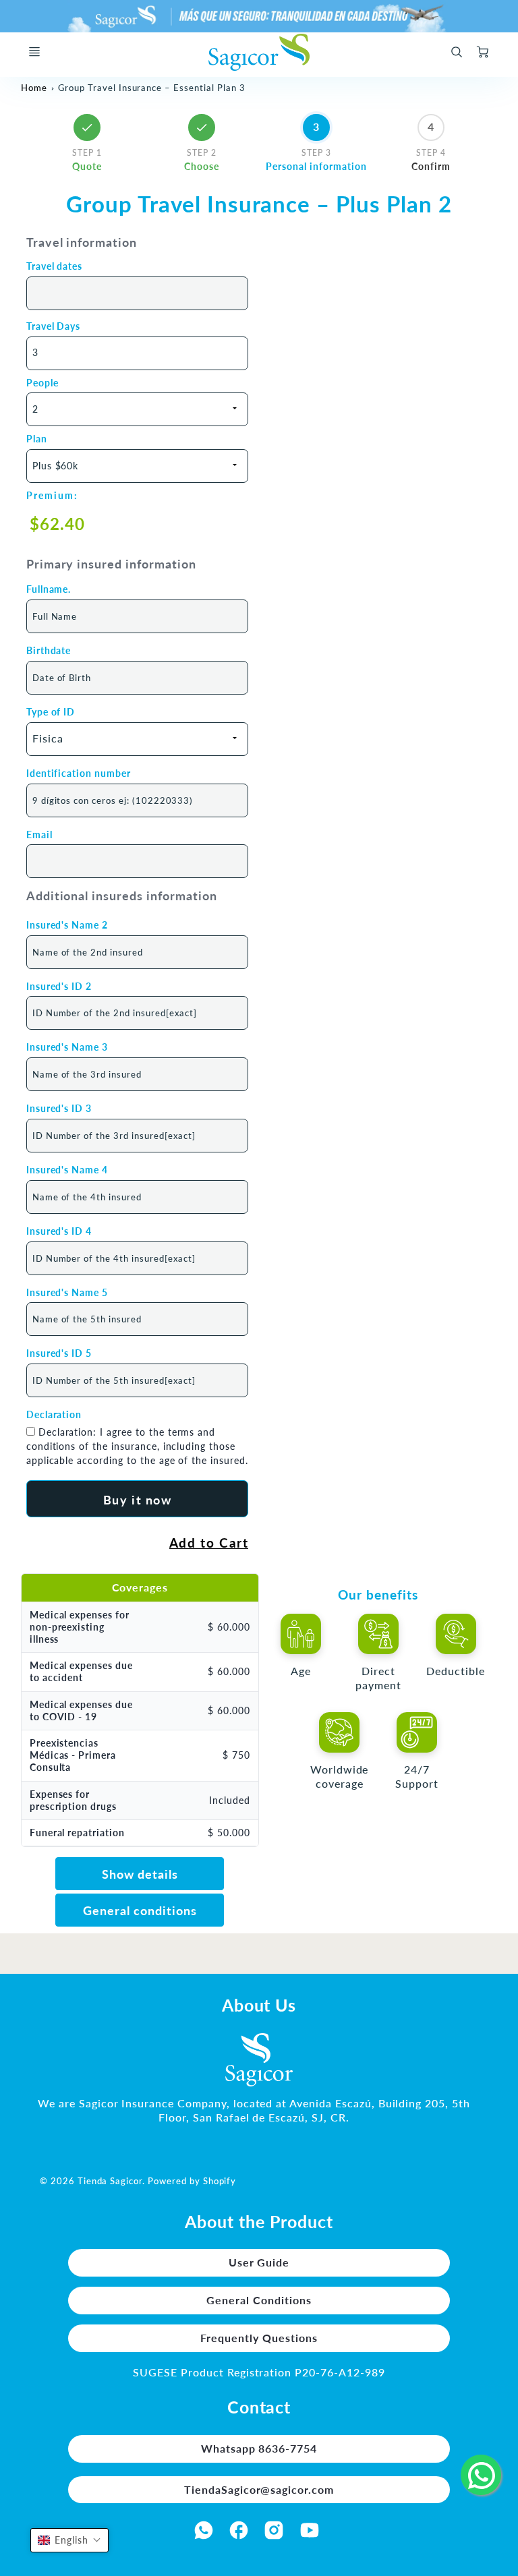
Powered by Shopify (192, 2181)
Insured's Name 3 (67, 1047)
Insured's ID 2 (59, 986)
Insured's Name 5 (67, 1292)
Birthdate (49, 650)
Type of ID (51, 712)
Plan (37, 439)
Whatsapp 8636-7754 (259, 2448)
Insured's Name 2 (67, 925)
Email (39, 835)
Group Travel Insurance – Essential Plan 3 (151, 88)
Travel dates (55, 266)
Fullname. (49, 589)
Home (34, 88)
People (42, 383)
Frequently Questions (259, 2338)
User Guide (259, 2262)
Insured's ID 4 (59, 1231)
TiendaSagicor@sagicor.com (259, 2489)
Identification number (79, 773)
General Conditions (259, 2300)
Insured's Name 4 (67, 1170)
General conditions (140, 1911)
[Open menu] (34, 52)
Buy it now (138, 1500)
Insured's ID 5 (59, 1353)
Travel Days (54, 326)
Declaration (54, 1414)
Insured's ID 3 (59, 1108)
